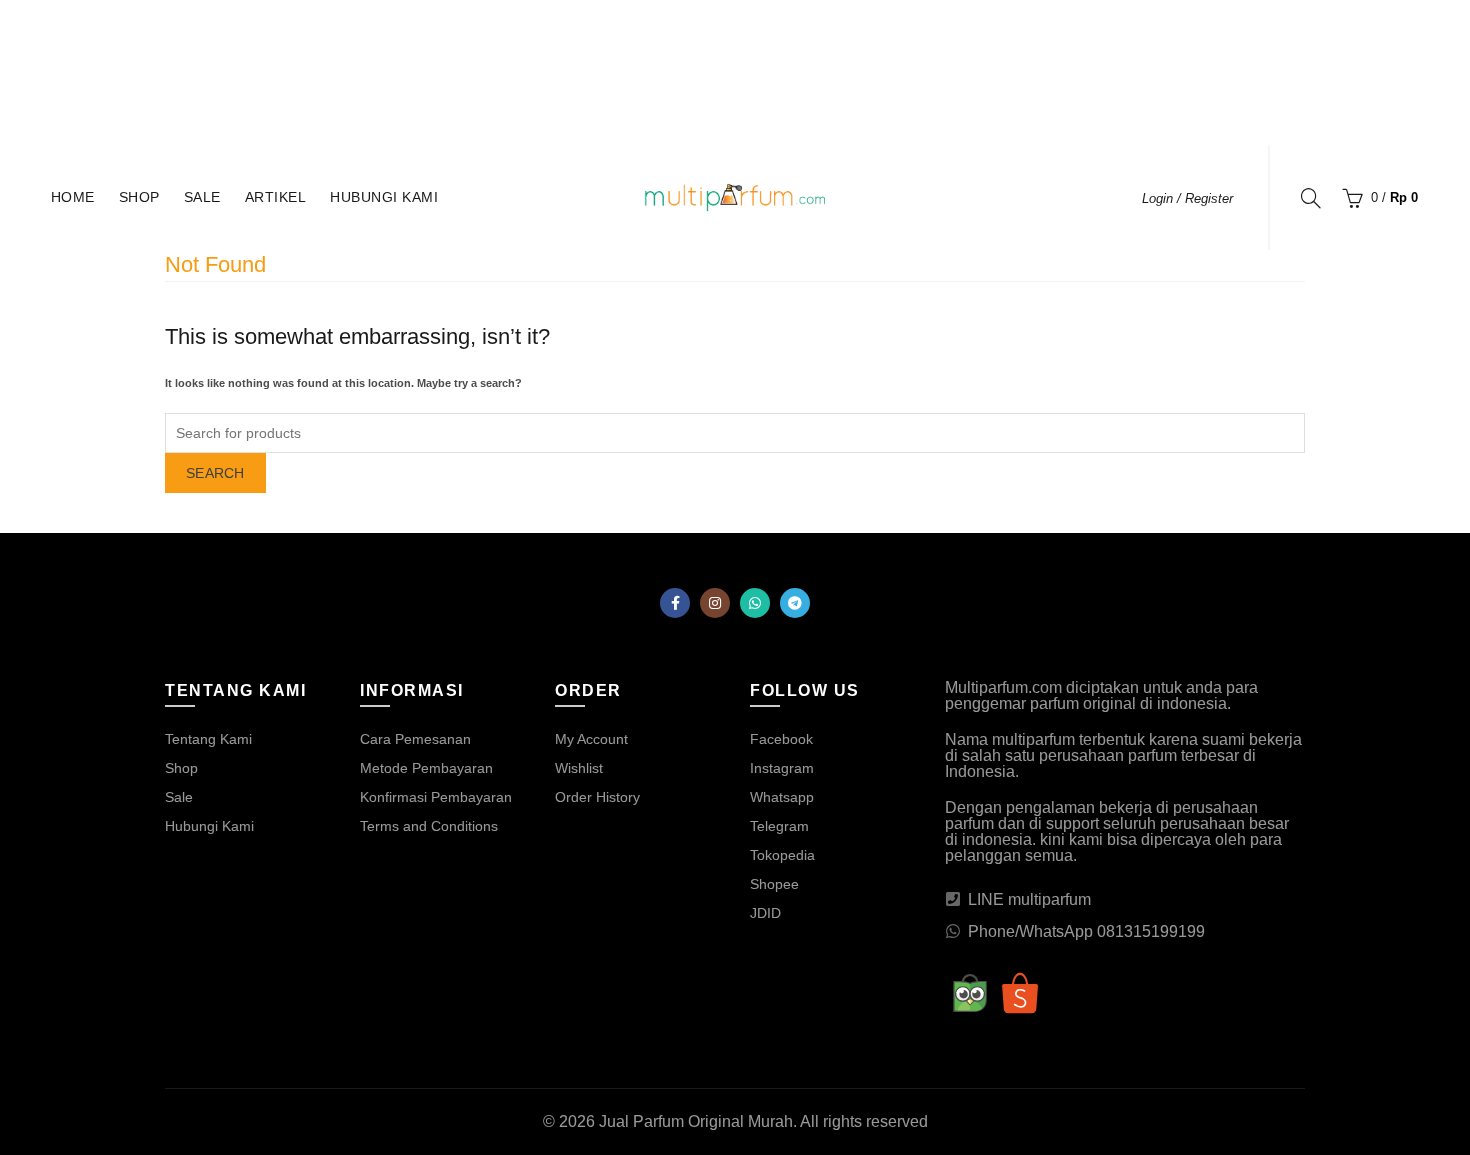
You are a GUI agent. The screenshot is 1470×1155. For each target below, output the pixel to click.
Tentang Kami (208, 739)
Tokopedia (782, 855)
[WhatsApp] (755, 603)
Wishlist (579, 768)
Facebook (781, 739)
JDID (765, 913)
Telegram (779, 826)
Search (215, 473)
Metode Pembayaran (426, 768)
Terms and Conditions (429, 826)
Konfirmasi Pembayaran (436, 797)
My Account (591, 739)
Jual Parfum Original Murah (696, 1121)
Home (73, 197)
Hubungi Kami (384, 197)
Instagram (782, 768)
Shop (139, 197)
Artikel (276, 197)
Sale (202, 197)
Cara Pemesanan (415, 739)
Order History (597, 797)
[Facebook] (675, 603)
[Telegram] (795, 603)
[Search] (1311, 198)
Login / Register (1187, 198)
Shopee (774, 884)
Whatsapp (782, 797)
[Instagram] (715, 603)
